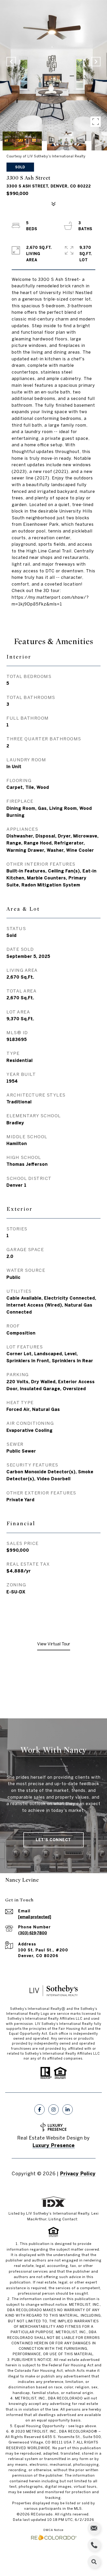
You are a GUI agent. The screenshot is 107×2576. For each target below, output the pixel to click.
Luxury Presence (54, 2145)
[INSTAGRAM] (53, 2110)
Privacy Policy (78, 2174)
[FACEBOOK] (39, 2110)
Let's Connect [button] (53, 1840)
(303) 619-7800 (33, 1933)
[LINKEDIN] (68, 2110)
